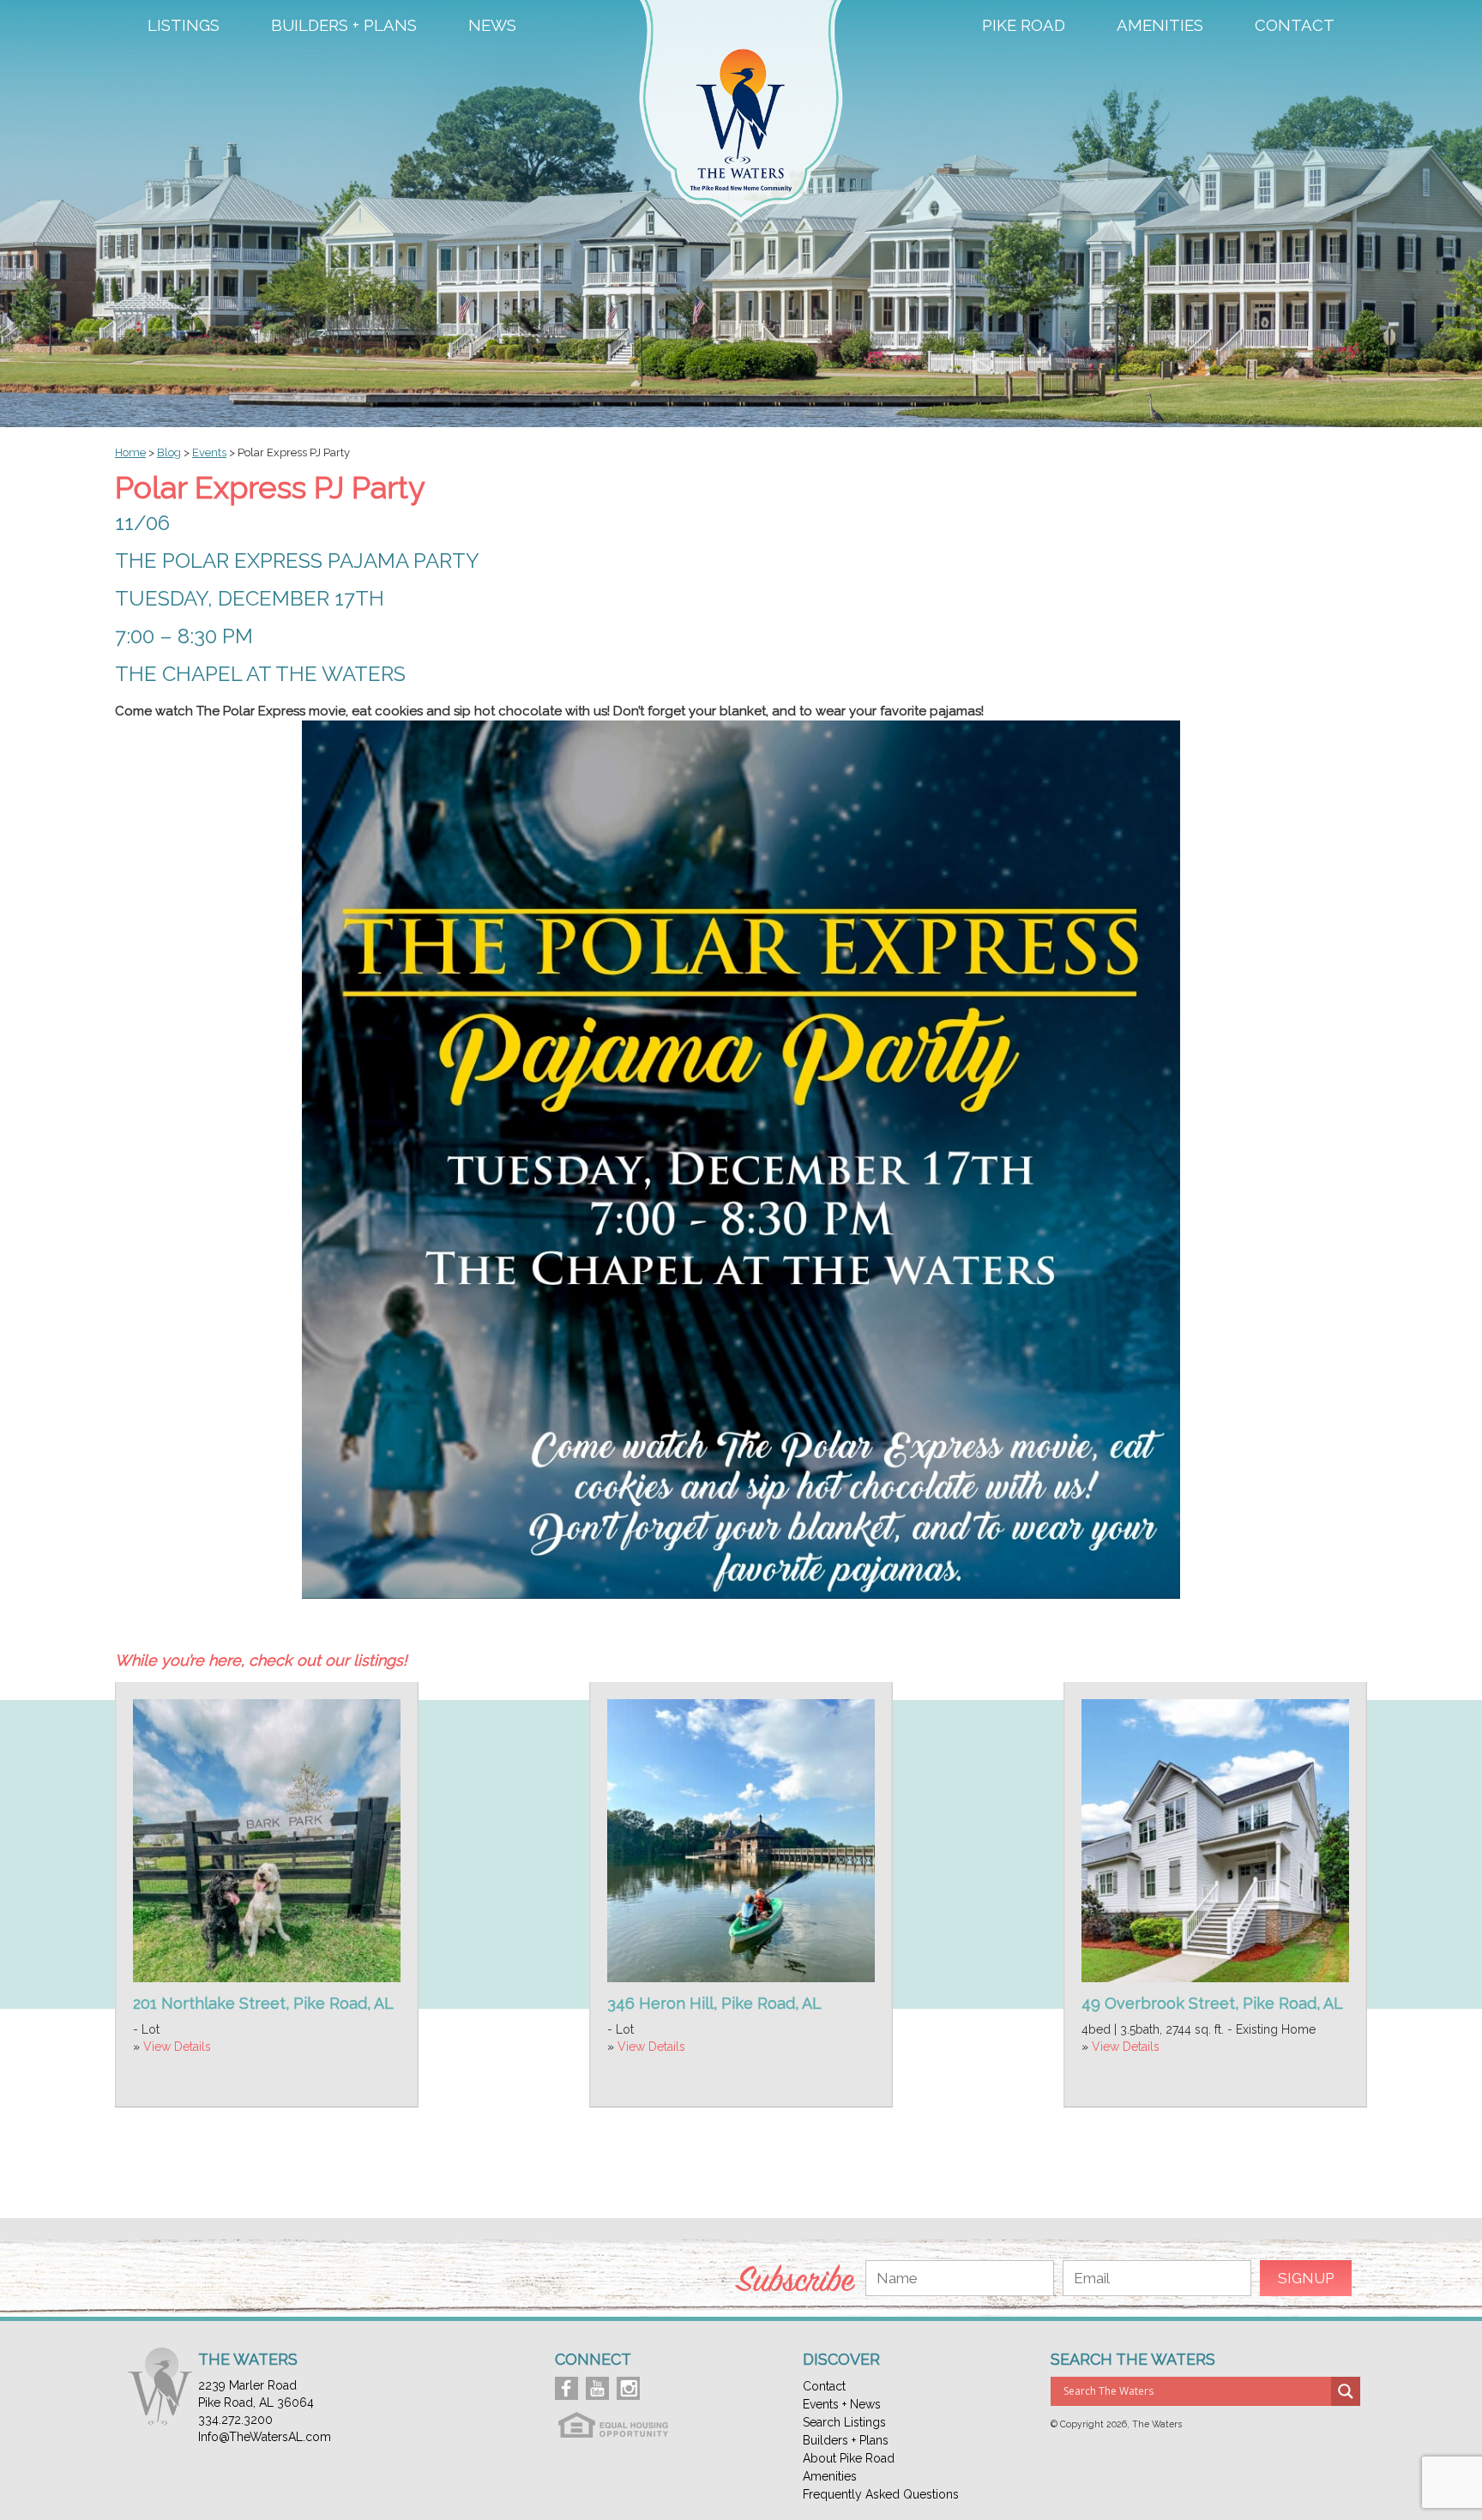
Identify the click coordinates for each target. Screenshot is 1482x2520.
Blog (169, 452)
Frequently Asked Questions (881, 2494)
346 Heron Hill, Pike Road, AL (714, 2003)
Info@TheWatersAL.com (265, 2437)
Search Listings (844, 2422)
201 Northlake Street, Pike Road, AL (263, 2003)
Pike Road (1024, 26)
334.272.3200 (235, 2420)
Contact (1295, 26)
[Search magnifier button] (1346, 2391)
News (492, 26)
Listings (184, 26)
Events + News (842, 2404)
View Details (177, 2047)
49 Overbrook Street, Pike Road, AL (1212, 2003)
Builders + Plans (344, 26)
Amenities (1160, 26)
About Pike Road (849, 2458)
